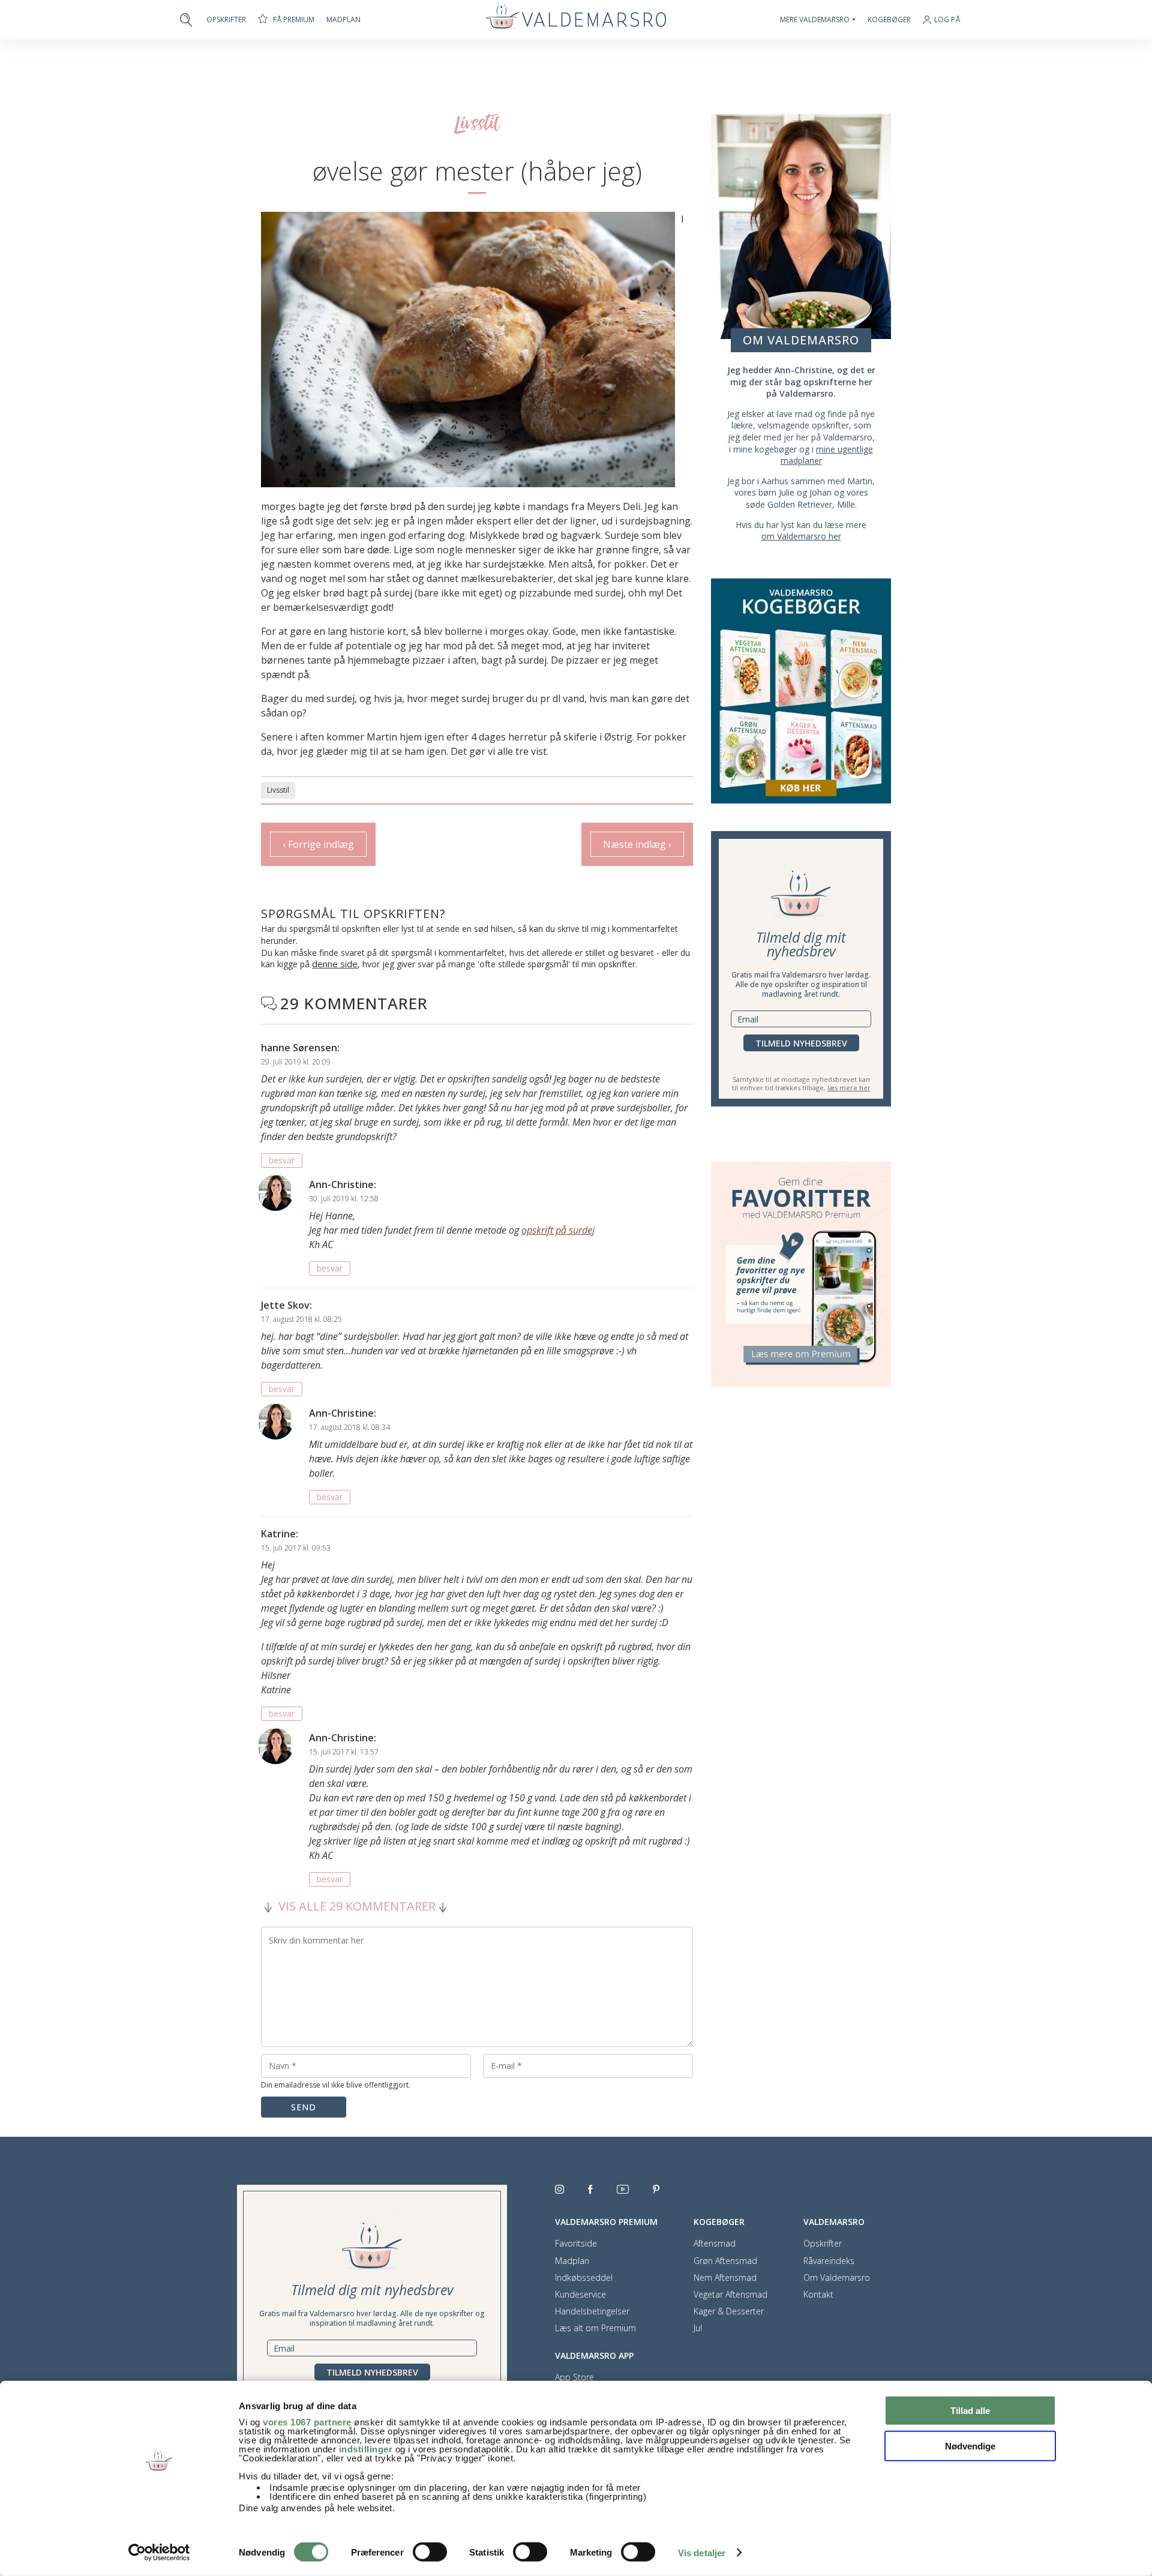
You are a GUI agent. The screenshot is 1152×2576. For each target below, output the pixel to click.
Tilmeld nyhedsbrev (801, 1043)
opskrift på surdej (558, 1230)
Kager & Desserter (729, 2311)
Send (304, 2107)
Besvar (282, 1160)
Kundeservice (580, 2295)
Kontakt (818, 2295)
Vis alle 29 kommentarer (357, 1907)
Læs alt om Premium (595, 2328)
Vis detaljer (702, 2553)
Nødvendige (970, 2445)
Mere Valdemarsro (815, 20)
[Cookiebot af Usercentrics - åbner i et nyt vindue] (159, 2553)
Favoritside (576, 2244)
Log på (947, 20)
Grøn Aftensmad (725, 2261)
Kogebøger (889, 20)
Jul (698, 2328)
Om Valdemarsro (837, 2278)
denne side (335, 964)
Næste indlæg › (637, 844)
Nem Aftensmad (725, 2278)
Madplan (343, 20)
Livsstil (278, 790)
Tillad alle (970, 2411)
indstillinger (366, 2449)
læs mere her (849, 1088)
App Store (574, 2377)
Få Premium (294, 20)
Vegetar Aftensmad (730, 2295)
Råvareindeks (829, 2261)
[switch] (430, 2552)
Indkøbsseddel (584, 2278)
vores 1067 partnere (307, 2422)
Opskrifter (226, 20)
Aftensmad (715, 2244)
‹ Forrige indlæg (318, 844)
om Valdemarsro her (801, 536)
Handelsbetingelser (592, 2311)
